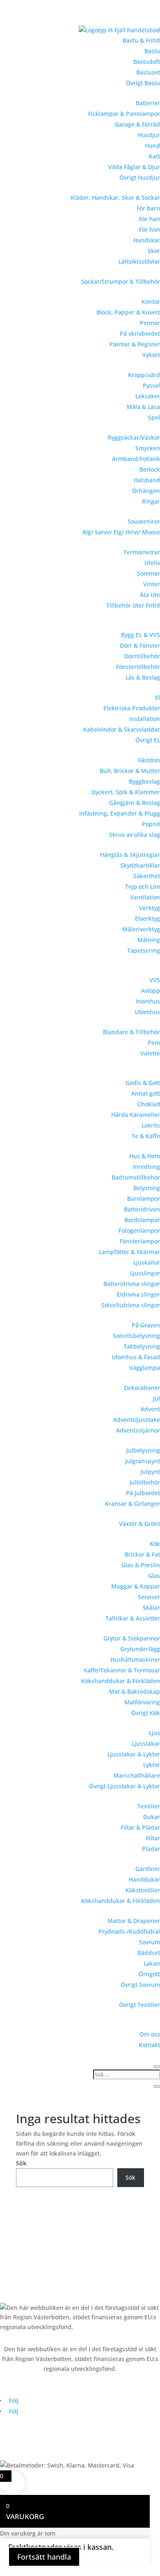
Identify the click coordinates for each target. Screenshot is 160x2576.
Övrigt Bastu (143, 83)
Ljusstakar (146, 1743)
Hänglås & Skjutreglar (130, 855)
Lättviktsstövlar (139, 261)
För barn (148, 208)
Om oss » (13, 2254)
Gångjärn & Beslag (135, 803)
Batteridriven (142, 1209)
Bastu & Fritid (141, 40)
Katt (154, 156)
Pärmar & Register (135, 344)
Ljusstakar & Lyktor (134, 1754)
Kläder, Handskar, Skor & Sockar (115, 198)
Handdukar (144, 1879)
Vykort (151, 355)
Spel (154, 417)
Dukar (152, 1817)
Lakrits (151, 1125)
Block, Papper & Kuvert (128, 312)
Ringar (151, 501)
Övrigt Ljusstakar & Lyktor (125, 1786)
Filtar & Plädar (140, 1827)
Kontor (151, 302)
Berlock (150, 469)
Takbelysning (142, 1346)
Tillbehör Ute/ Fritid (133, 605)
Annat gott (146, 1093)
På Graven (146, 1325)
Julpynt (150, 1472)
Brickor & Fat (142, 1554)
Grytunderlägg (140, 1649)
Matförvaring (142, 1702)
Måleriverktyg (141, 929)
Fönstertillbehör (138, 667)
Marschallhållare (137, 1775)
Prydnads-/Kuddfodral (129, 1931)
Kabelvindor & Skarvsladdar (122, 729)
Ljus (154, 1733)
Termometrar (142, 552)
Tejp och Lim (143, 887)
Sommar (149, 573)
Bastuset (148, 72)
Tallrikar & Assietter (133, 1618)
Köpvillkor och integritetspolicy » (45, 2286)
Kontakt (149, 2045)
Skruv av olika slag (135, 835)
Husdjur (149, 135)
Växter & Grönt (139, 1524)
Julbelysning (143, 1450)
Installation (145, 719)
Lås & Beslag (143, 677)
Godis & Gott (143, 1083)
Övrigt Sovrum (140, 1985)
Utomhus (147, 1012)
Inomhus (148, 1001)
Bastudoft (147, 62)
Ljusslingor (145, 1273)
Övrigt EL (148, 740)
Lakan (152, 1963)
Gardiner (148, 1869)
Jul (157, 1398)
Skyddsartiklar (140, 865)
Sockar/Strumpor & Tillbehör (121, 281)
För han (150, 219)
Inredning (146, 1167)
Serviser (149, 1597)
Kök (155, 1544)
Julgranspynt (143, 1461)
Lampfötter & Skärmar (129, 1252)
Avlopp (151, 991)
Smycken (148, 448)
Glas (154, 1576)
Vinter (152, 584)
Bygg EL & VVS (141, 635)
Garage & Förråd (137, 124)
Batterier (148, 103)
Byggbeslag (144, 781)
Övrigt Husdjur (140, 177)
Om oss (150, 2034)
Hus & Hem (145, 1156)
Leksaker (148, 396)
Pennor (150, 323)
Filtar (153, 1838)
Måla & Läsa (143, 407)
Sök (21, 2163)
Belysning (147, 1188)
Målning (149, 940)
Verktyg (150, 908)
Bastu (152, 51)
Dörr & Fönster (140, 645)
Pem (154, 1043)
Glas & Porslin (141, 1565)
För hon (150, 229)
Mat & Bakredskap (135, 1691)
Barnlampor (144, 1199)
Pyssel (151, 385)
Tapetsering (144, 950)
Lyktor (152, 1765)
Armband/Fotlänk (136, 459)
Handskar (147, 240)
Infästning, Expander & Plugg (120, 813)
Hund (152, 146)
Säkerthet (147, 876)
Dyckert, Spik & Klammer (126, 792)
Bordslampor (142, 1220)
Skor (154, 251)
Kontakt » (13, 2270)
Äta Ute (150, 595)
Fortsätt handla (44, 2557)
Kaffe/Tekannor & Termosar (122, 1670)
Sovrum (150, 1942)
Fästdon (149, 760)
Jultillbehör (145, 1482)
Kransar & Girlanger (133, 1504)
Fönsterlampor (140, 1241)
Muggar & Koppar (136, 1586)
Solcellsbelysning (136, 1336)
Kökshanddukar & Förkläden (121, 1681)
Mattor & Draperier (134, 1921)
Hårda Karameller (136, 1115)
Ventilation (145, 897)
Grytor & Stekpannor (132, 1638)
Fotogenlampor (139, 1230)
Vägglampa (145, 1368)
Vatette (150, 1053)
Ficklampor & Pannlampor (124, 114)
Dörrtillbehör (142, 656)
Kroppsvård (144, 375)
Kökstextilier (143, 1890)
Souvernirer (144, 521)
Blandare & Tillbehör (131, 1032)
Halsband (147, 480)
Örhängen (146, 491)
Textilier (149, 1806)
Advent (150, 1409)
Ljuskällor (147, 1262)
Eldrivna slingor (138, 1294)
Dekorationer (142, 1388)
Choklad (149, 1104)
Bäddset (149, 1953)
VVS (155, 980)
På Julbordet (143, 1493)
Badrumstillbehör (136, 1177)
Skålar (151, 1608)
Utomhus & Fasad (136, 1357)
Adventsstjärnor (138, 1430)
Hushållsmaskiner (135, 1660)
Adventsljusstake (137, 1420)
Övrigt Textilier (139, 2005)
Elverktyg (147, 919)
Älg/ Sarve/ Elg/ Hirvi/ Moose (121, 532)
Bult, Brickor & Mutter (130, 771)
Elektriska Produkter (132, 708)
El (158, 697)
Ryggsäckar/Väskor (134, 437)
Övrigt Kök (146, 1713)
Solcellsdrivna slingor (131, 1305)
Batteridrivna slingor (132, 1284)
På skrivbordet (140, 333)
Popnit (151, 824)
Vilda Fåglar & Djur (134, 167)
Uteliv (152, 563)
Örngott (149, 1974)
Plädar (151, 1849)
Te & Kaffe (146, 1136)
